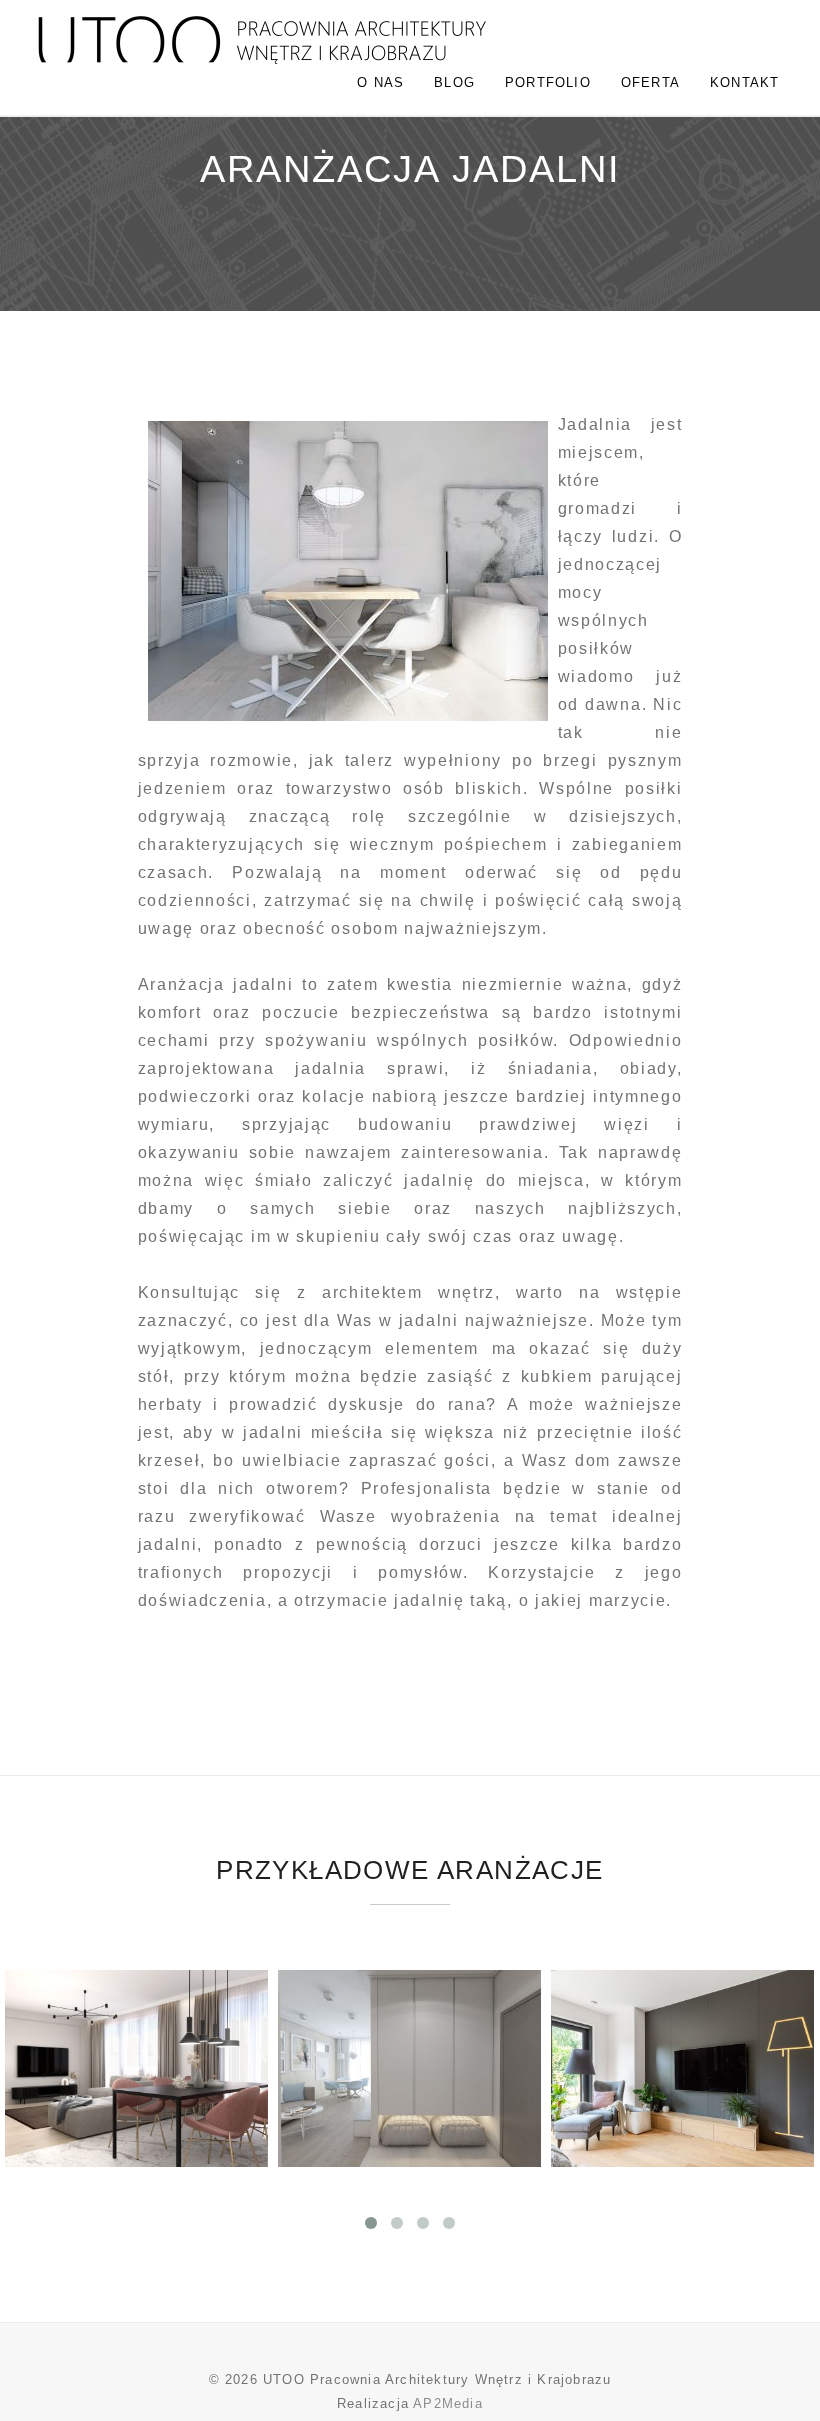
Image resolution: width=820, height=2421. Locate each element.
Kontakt (744, 82)
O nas (380, 82)
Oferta (650, 82)
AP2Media (448, 2403)
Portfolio (548, 82)
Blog (454, 82)
